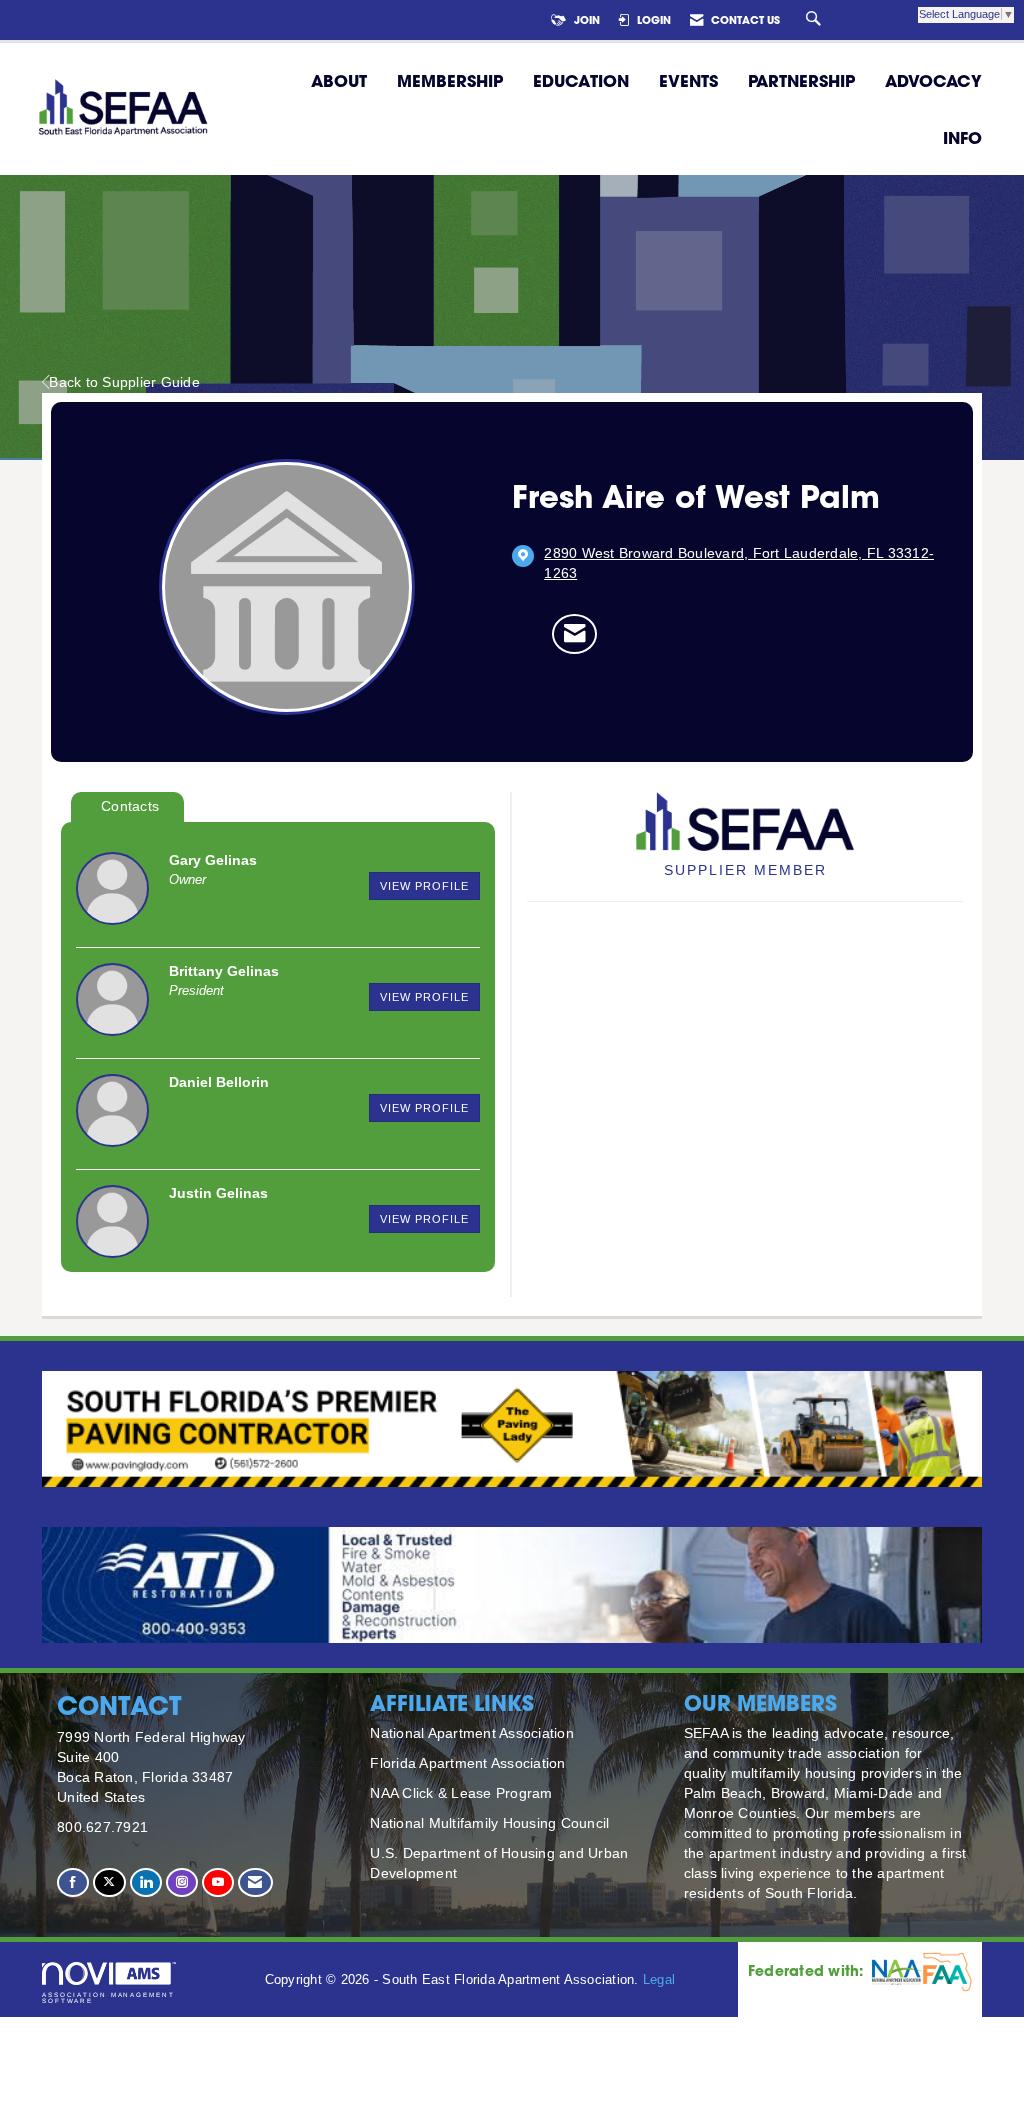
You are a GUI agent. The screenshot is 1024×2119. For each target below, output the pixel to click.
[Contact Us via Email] (255, 1882)
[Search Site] (816, 20)
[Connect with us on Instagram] (182, 1882)
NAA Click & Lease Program (461, 1793)
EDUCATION (581, 80)
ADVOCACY (933, 80)
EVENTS (688, 80)
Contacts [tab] (130, 806)
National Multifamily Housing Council (489, 1823)
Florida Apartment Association (467, 1763)
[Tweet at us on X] (109, 1882)
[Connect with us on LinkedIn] (146, 1882)
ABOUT (339, 80)
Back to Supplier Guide (124, 382)
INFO (962, 137)
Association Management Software (108, 1997)
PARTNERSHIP (801, 80)
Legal (659, 1980)
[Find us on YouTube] (218, 1882)
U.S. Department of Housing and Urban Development (499, 1863)
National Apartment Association (472, 1733)
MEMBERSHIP (450, 80)
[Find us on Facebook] (73, 1882)
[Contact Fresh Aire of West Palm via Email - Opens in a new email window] (574, 634)
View (424, 886)
